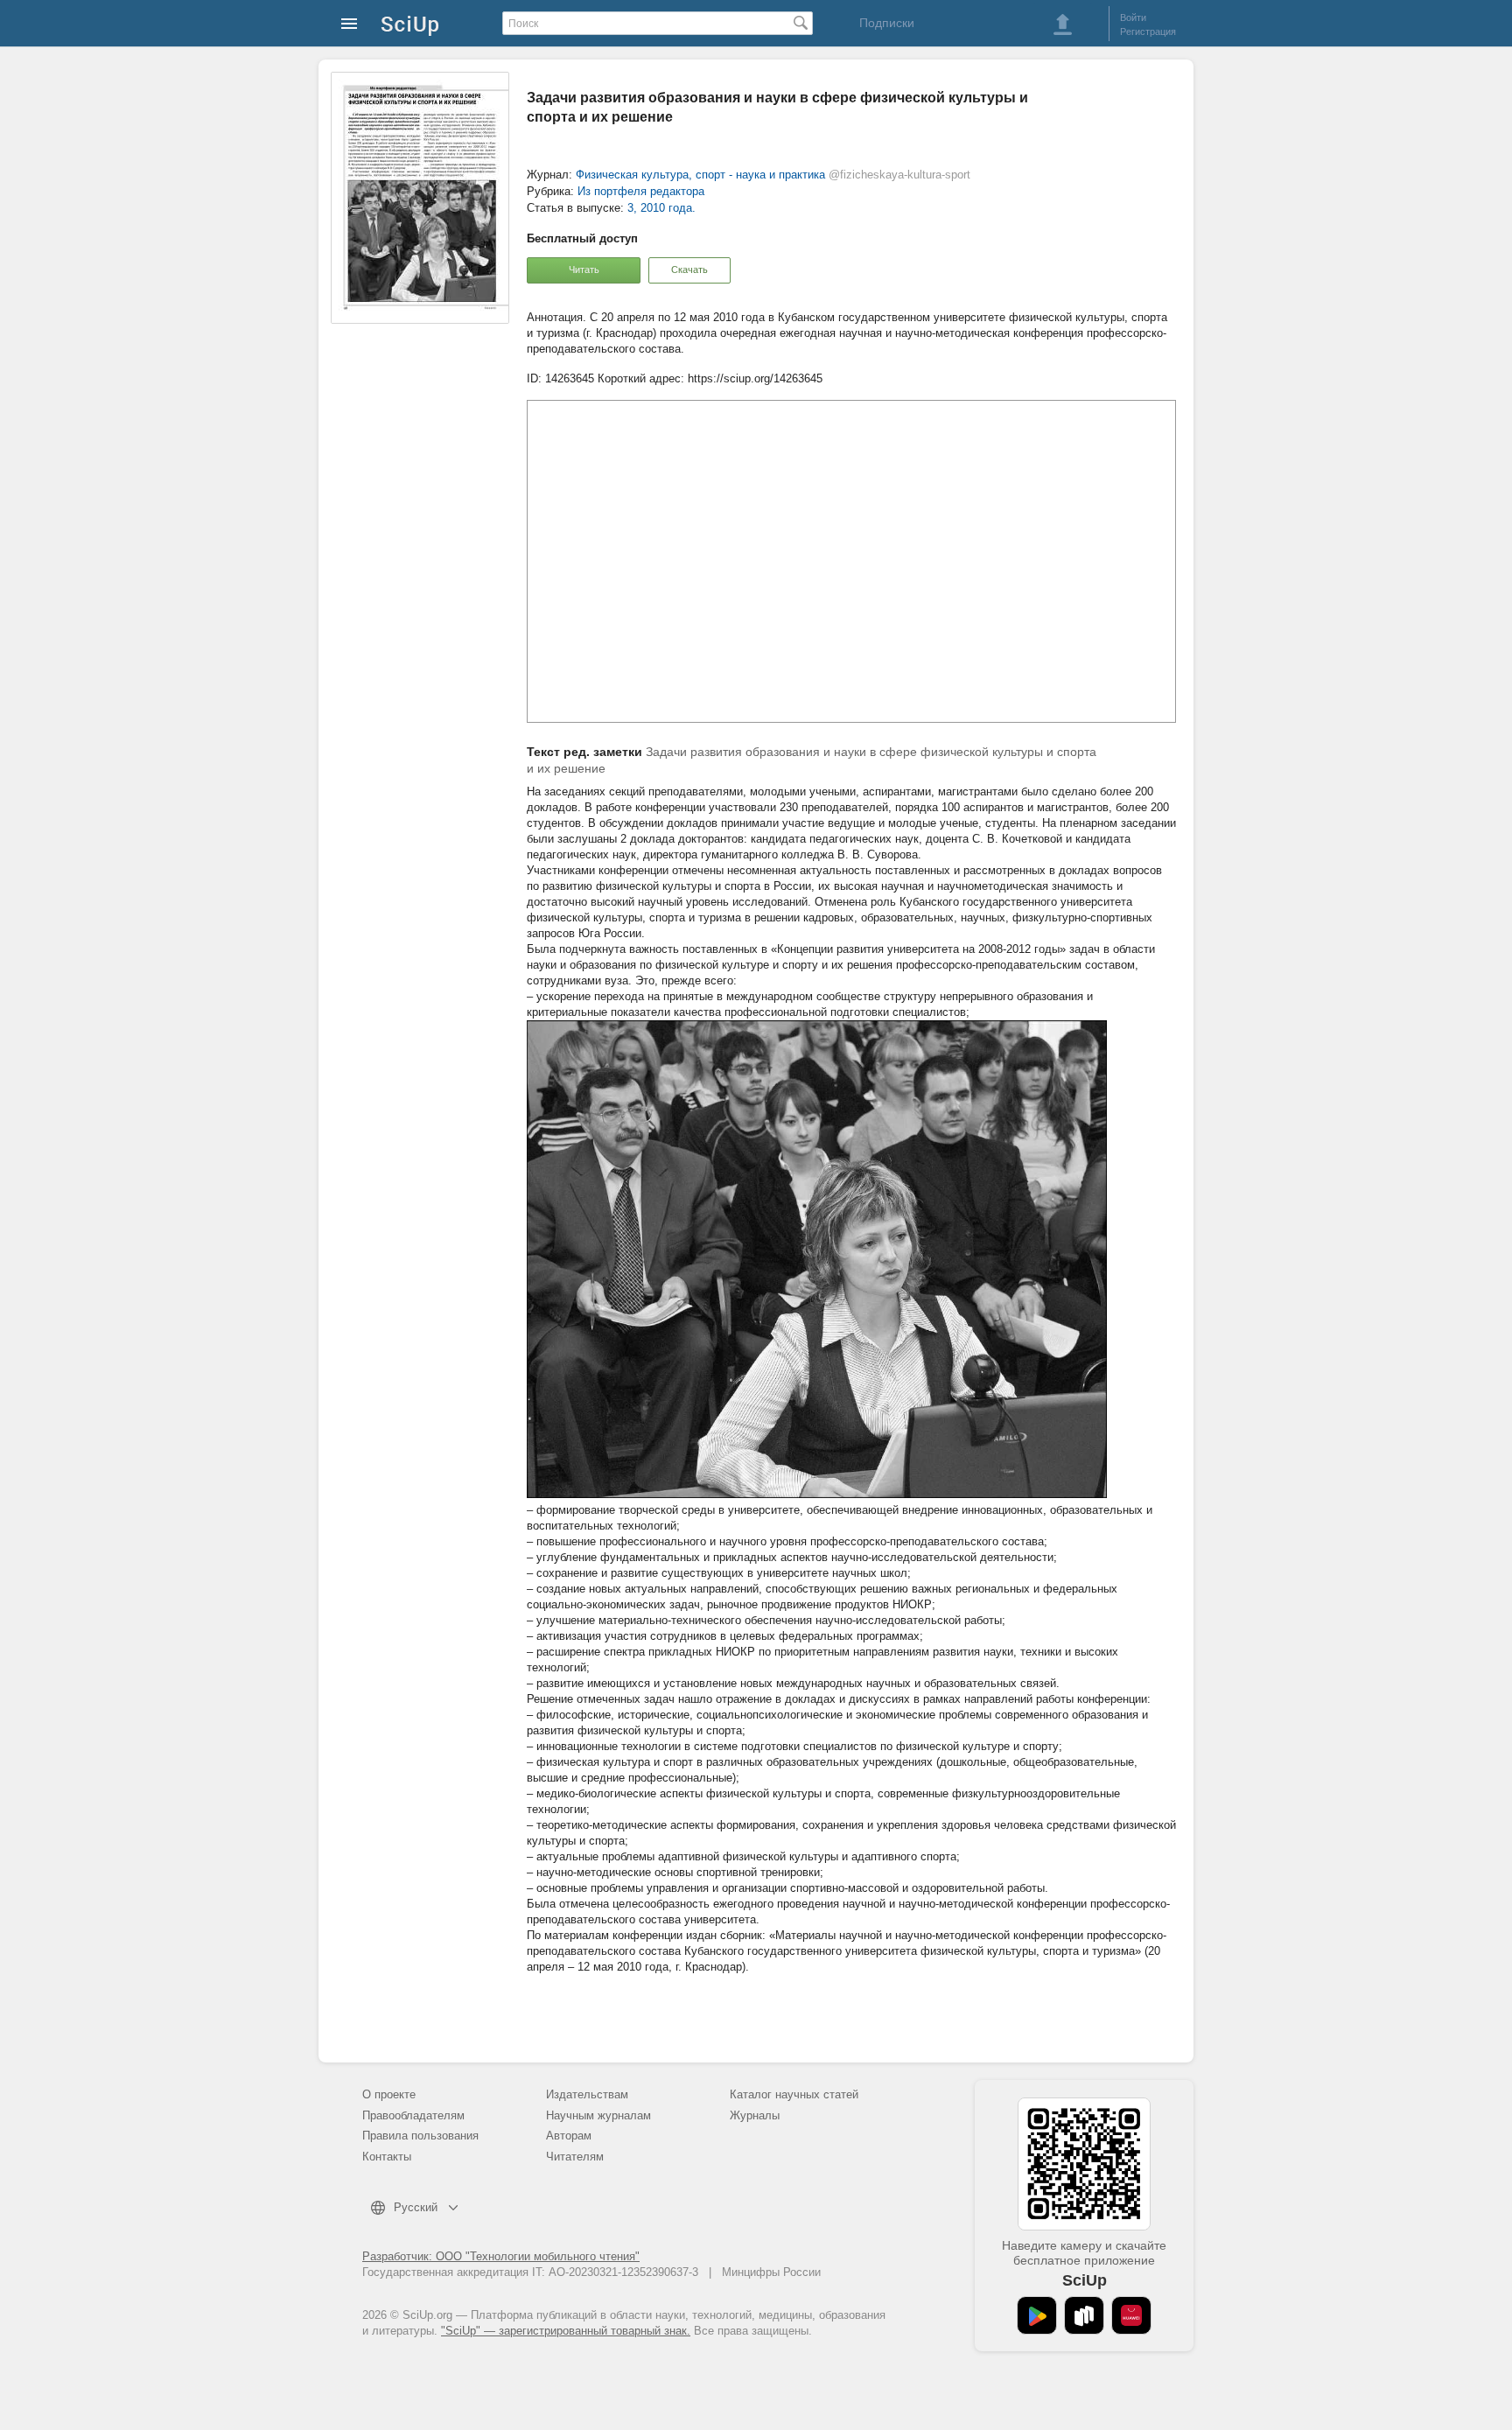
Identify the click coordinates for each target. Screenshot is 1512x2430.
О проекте (389, 2094)
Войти (1133, 18)
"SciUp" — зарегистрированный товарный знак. (566, 2331)
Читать (584, 270)
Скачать (689, 270)
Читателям (575, 2157)
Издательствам (587, 2094)
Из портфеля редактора (641, 191)
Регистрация (1148, 32)
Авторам (569, 2136)
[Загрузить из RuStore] (1084, 2315)
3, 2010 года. (661, 208)
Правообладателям (413, 2115)
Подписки (887, 23)
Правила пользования (420, 2136)
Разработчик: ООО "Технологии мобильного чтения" (501, 2256)
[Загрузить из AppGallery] (1131, 2315)
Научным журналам (598, 2115)
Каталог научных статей (794, 2094)
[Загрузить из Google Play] (1037, 2315)
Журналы (755, 2115)
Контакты (387, 2157)
